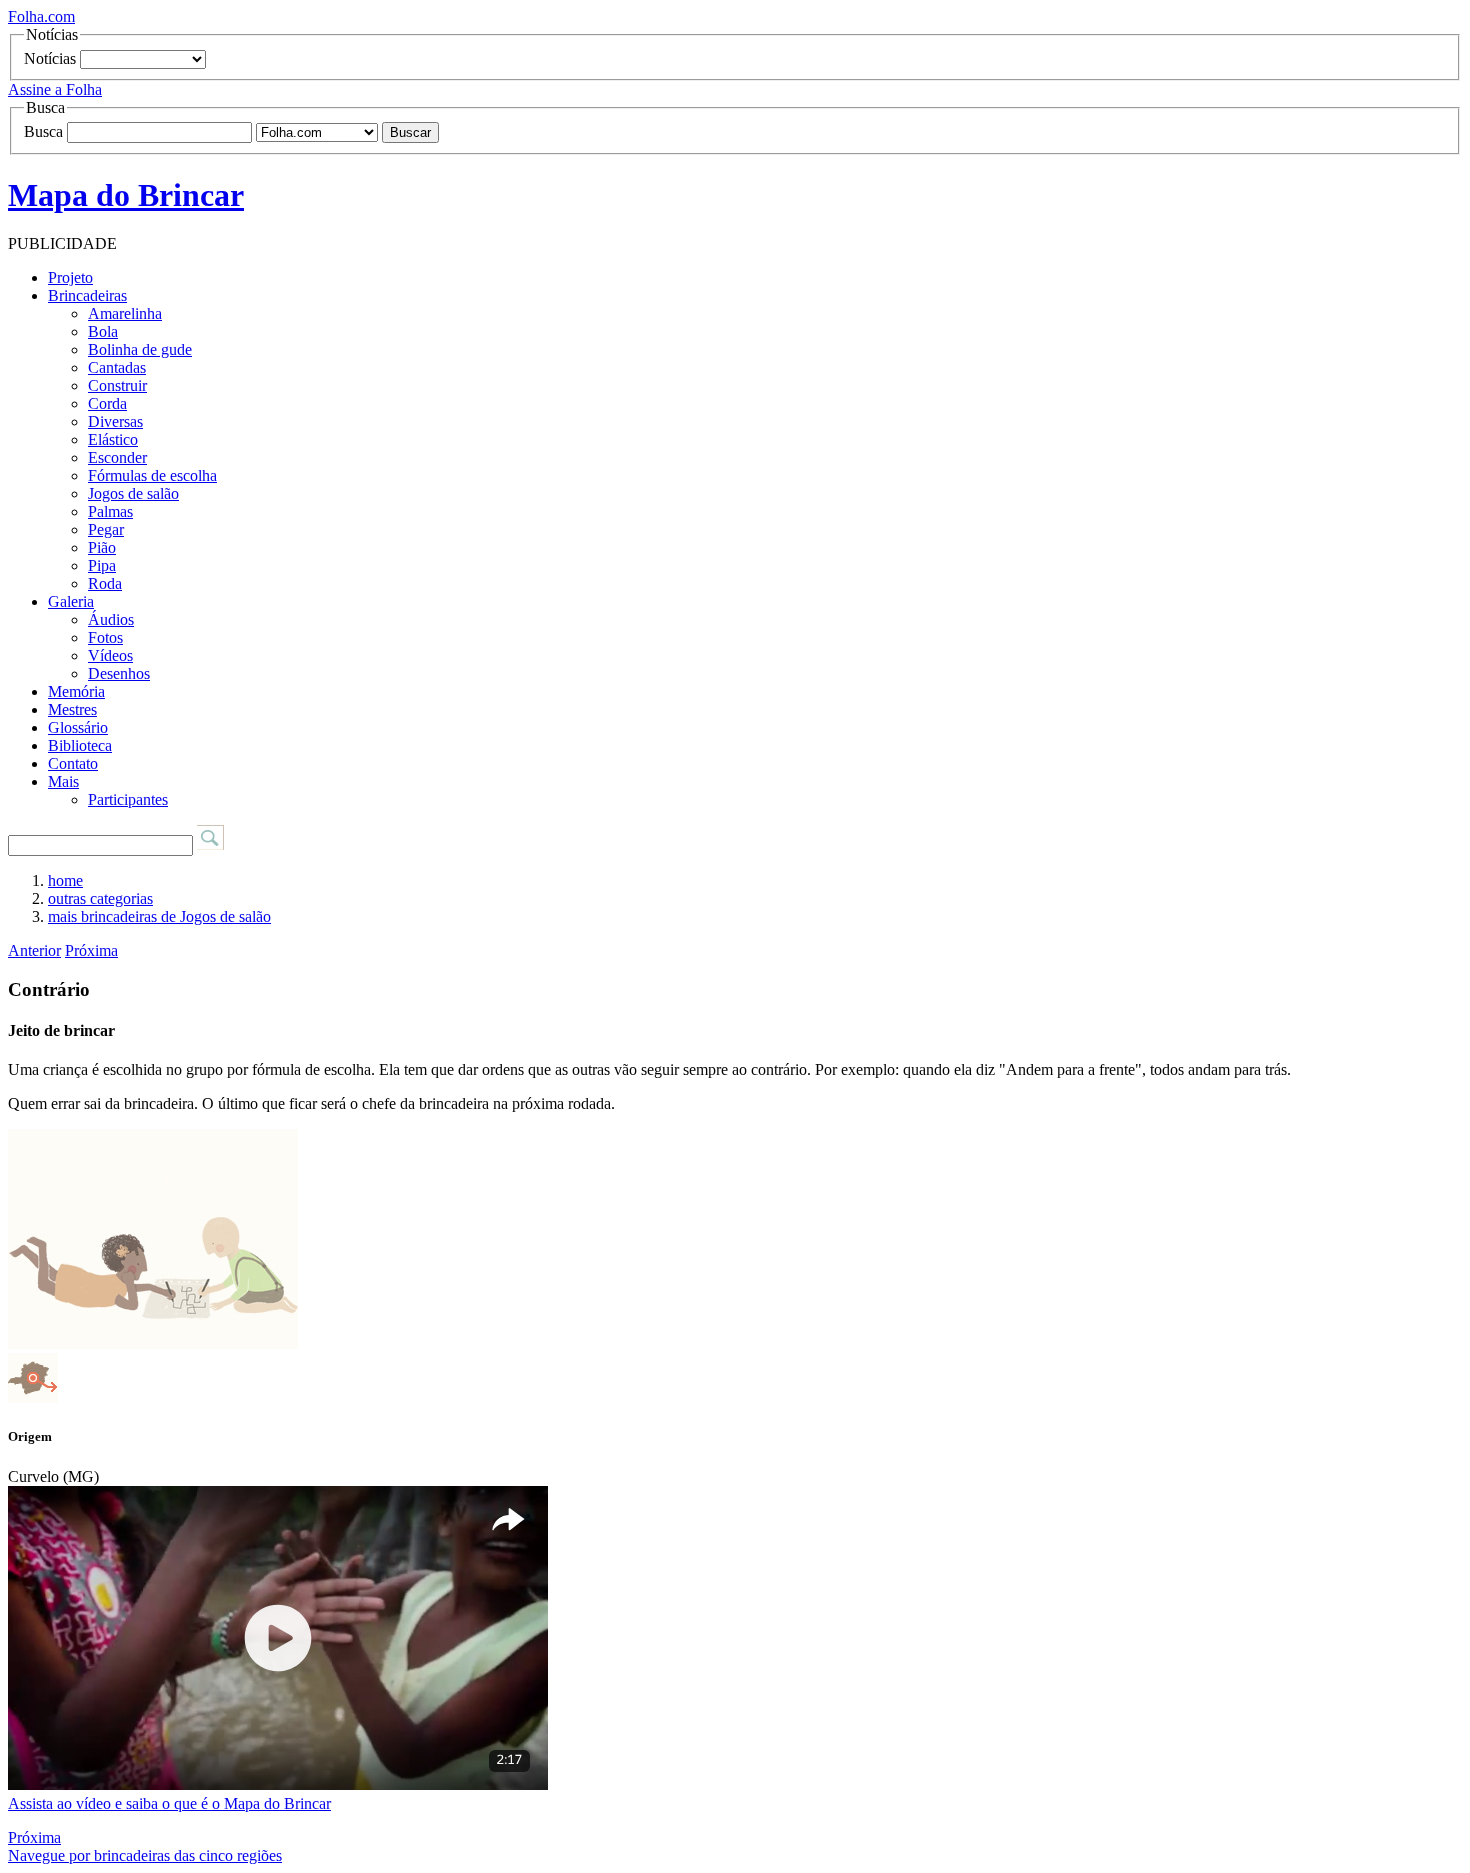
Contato (73, 763)
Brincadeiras (87, 295)
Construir (117, 385)
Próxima (91, 950)
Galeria (71, 601)
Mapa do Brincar (126, 195)
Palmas (110, 511)
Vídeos (110, 655)
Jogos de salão (133, 493)
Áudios (111, 619)
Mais (63, 781)
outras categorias (100, 898)
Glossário (78, 727)
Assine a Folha (55, 89)
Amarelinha (125, 313)
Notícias (50, 58)
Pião (102, 547)
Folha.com (41, 16)
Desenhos (119, 673)
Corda (107, 403)
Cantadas (117, 367)
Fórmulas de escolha (152, 475)
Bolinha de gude (140, 349)
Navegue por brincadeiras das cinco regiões (145, 1855)
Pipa (102, 565)
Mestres (72, 709)
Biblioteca (80, 745)
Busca (43, 131)
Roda (105, 583)
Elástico (113, 439)
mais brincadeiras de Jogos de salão (159, 916)
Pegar (106, 529)
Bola (103, 331)
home (65, 880)
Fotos (105, 637)
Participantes (128, 799)
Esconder (117, 457)
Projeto (70, 277)
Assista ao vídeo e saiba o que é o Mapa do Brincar (169, 1803)
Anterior (34, 950)
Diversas (115, 421)
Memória (76, 691)
